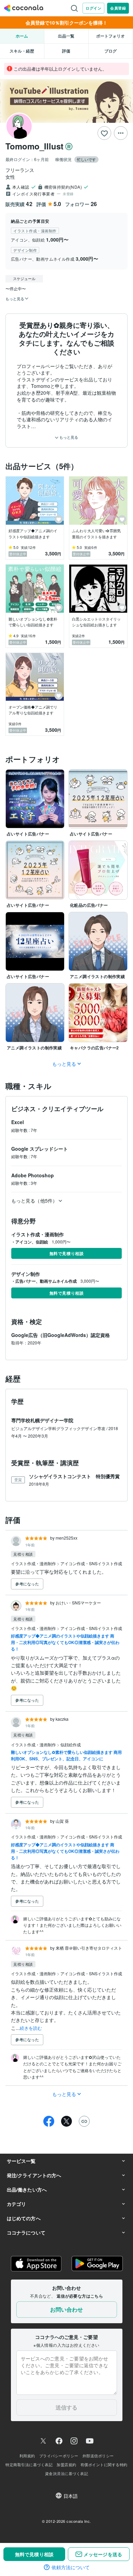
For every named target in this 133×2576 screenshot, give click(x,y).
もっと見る (68, 437)
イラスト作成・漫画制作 (34, 1563)
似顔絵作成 (71, 1744)
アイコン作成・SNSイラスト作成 (91, 1563)
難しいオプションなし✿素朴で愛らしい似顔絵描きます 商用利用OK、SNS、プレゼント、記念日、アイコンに (66, 1755)
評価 (66, 51)
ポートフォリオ (110, 36)
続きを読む (31, 2028)
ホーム (22, 36)
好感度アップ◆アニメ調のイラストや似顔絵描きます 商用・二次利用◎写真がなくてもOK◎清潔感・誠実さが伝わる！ (65, 1642)
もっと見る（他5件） (34, 1200)
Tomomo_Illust (34, 146)
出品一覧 (66, 36)
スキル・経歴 (22, 51)
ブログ (110, 51)
